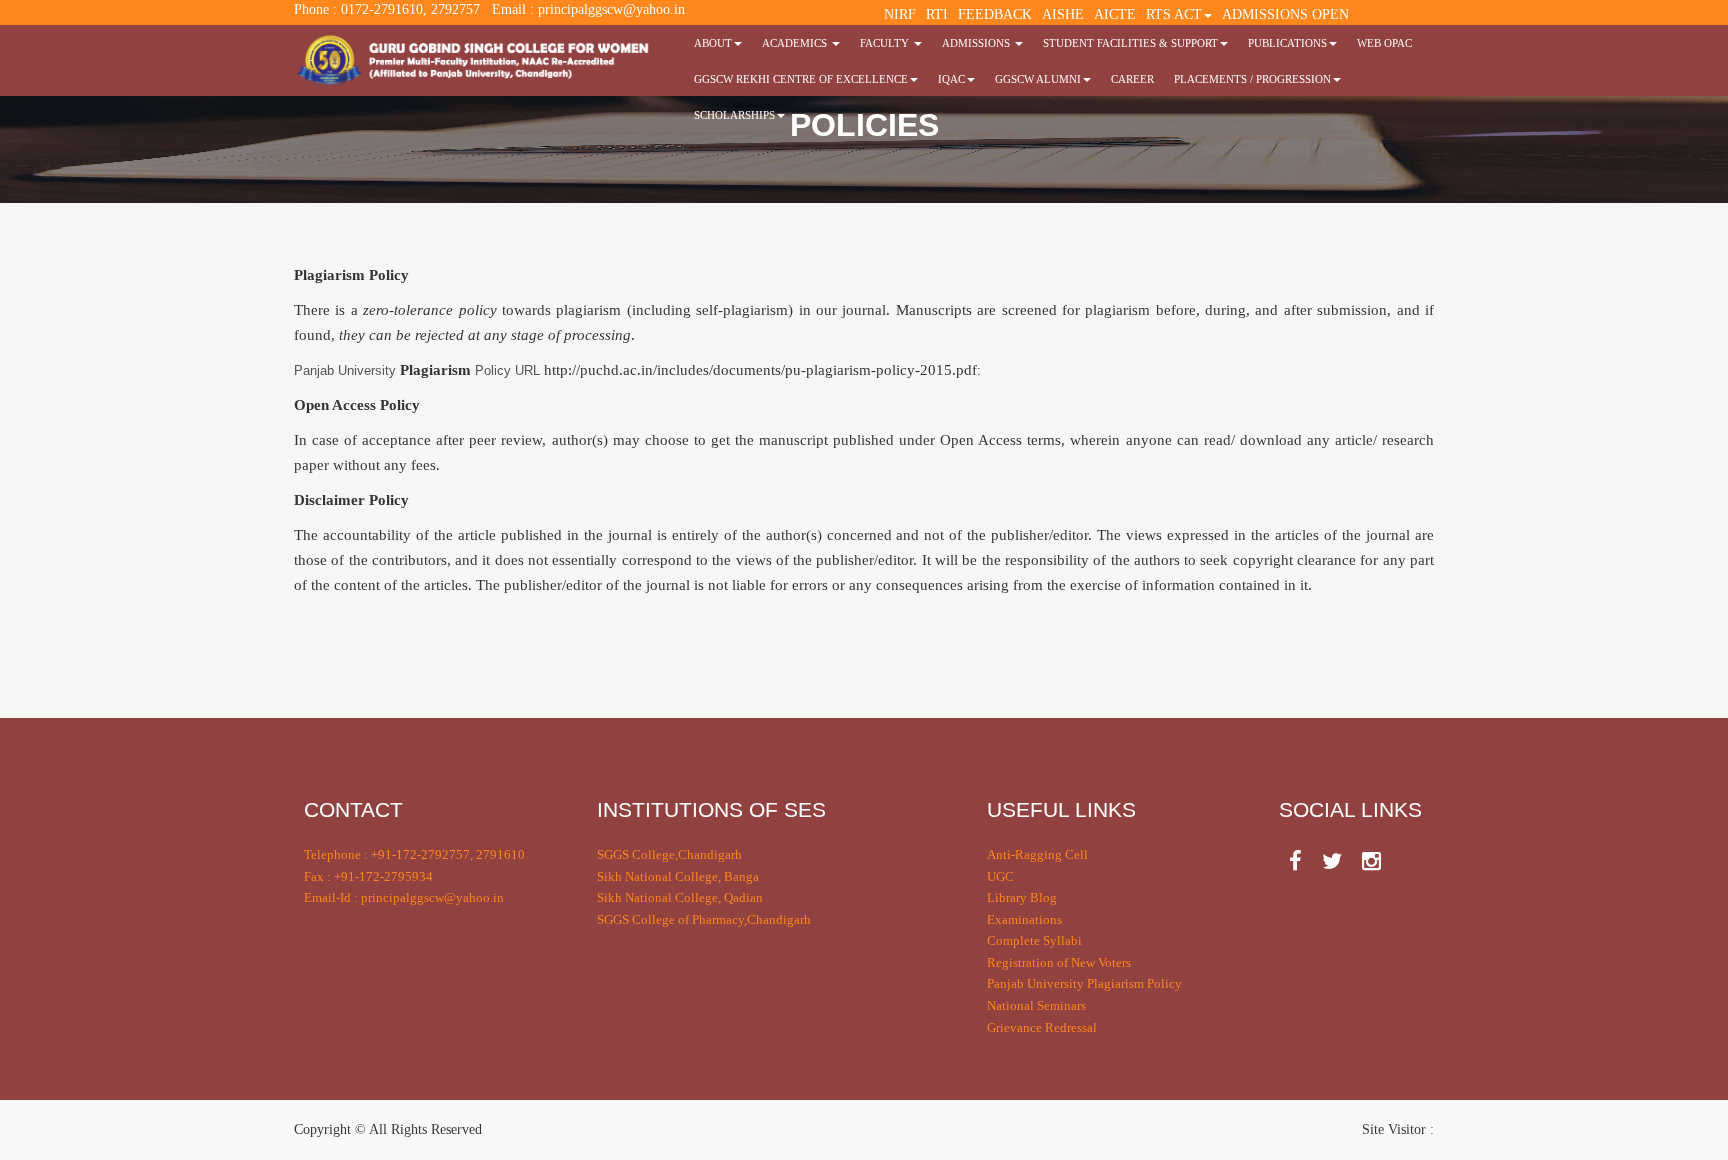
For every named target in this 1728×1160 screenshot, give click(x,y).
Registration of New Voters (1059, 962)
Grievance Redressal (1042, 1027)
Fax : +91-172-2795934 (368, 876)
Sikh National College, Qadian (680, 897)
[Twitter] (1332, 861)
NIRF (900, 14)
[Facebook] (1295, 861)
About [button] (713, 43)
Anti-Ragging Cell (1037, 854)
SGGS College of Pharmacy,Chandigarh (704, 919)
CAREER (1132, 79)
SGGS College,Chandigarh (669, 854)
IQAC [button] (951, 79)
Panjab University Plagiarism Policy (1084, 983)
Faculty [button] (886, 43)
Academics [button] (796, 43)
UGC (1000, 876)
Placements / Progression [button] (1252, 79)
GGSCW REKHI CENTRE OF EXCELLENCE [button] (801, 79)
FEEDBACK (995, 14)
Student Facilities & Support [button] (1130, 43)
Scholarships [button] (734, 115)
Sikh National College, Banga (678, 876)
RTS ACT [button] (1174, 14)
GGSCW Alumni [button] (1038, 79)
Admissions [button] (977, 43)
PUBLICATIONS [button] (1287, 43)
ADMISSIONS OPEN (1285, 14)
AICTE (1115, 14)
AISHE (1063, 14)
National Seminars (1036, 1005)
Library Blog (1022, 897)
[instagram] (1371, 861)
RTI (937, 14)
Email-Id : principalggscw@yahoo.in (404, 897)
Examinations (1024, 919)
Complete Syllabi (1034, 940)
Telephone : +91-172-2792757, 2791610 (414, 854)
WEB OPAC (1384, 43)
